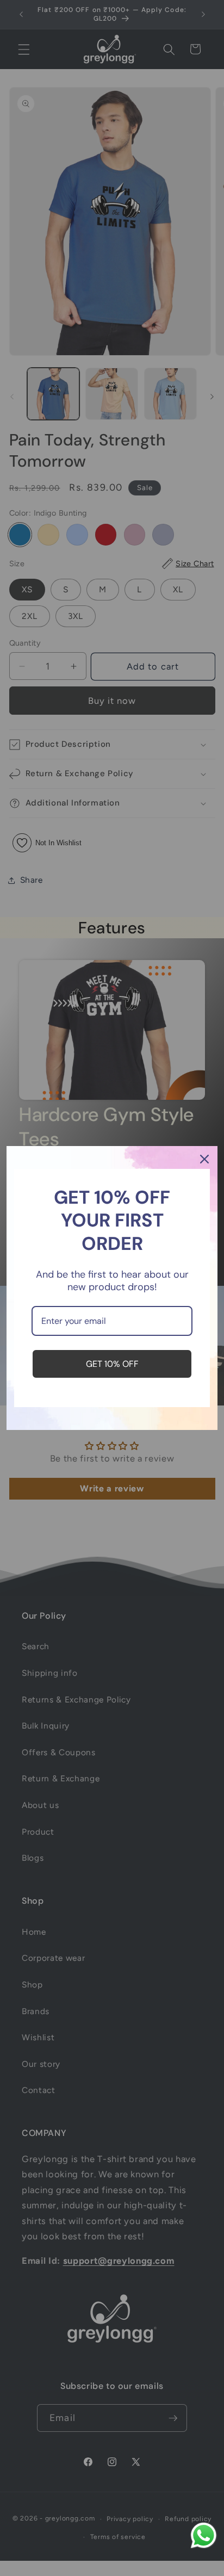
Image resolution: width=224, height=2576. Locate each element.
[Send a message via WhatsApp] (204, 2535)
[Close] (204, 1159)
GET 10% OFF (112, 1364)
